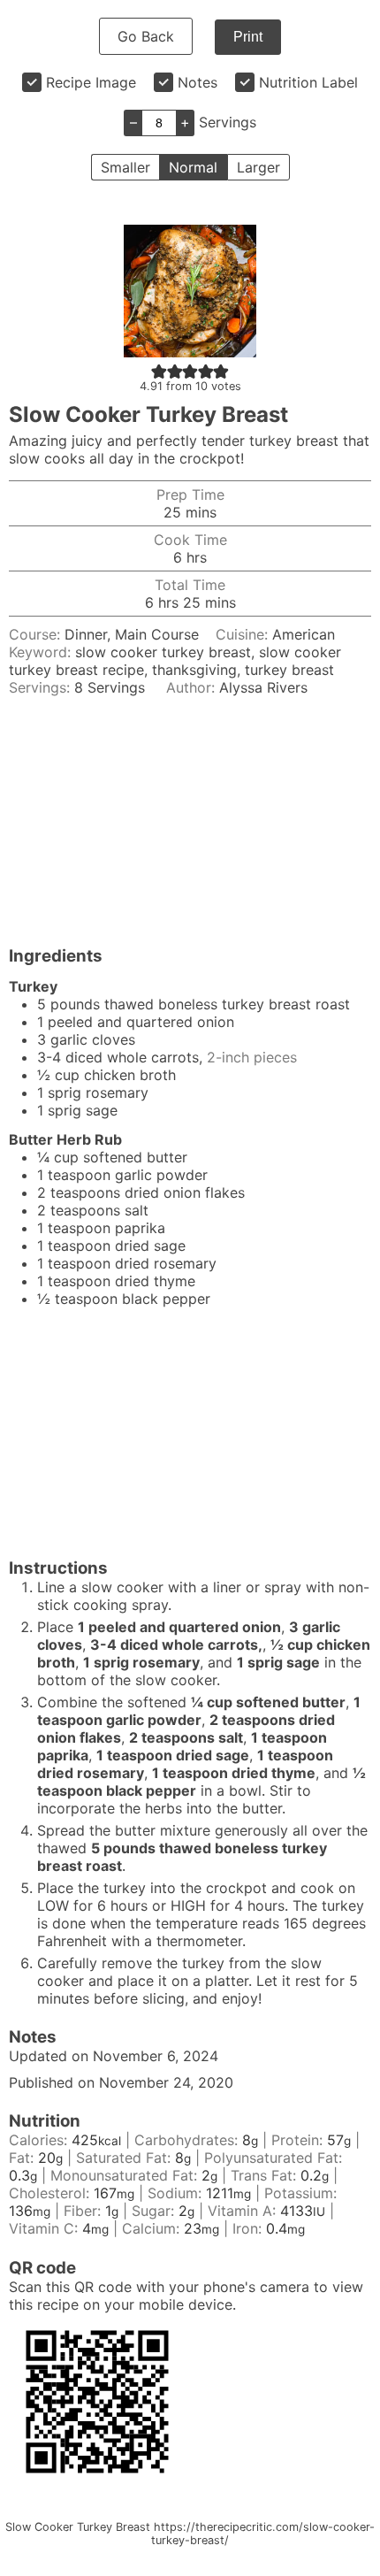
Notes (198, 82)
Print (248, 37)
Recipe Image (91, 82)
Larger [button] (258, 167)
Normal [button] (193, 167)
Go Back (146, 36)
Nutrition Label (308, 82)
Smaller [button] (125, 167)
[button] (159, 371)
